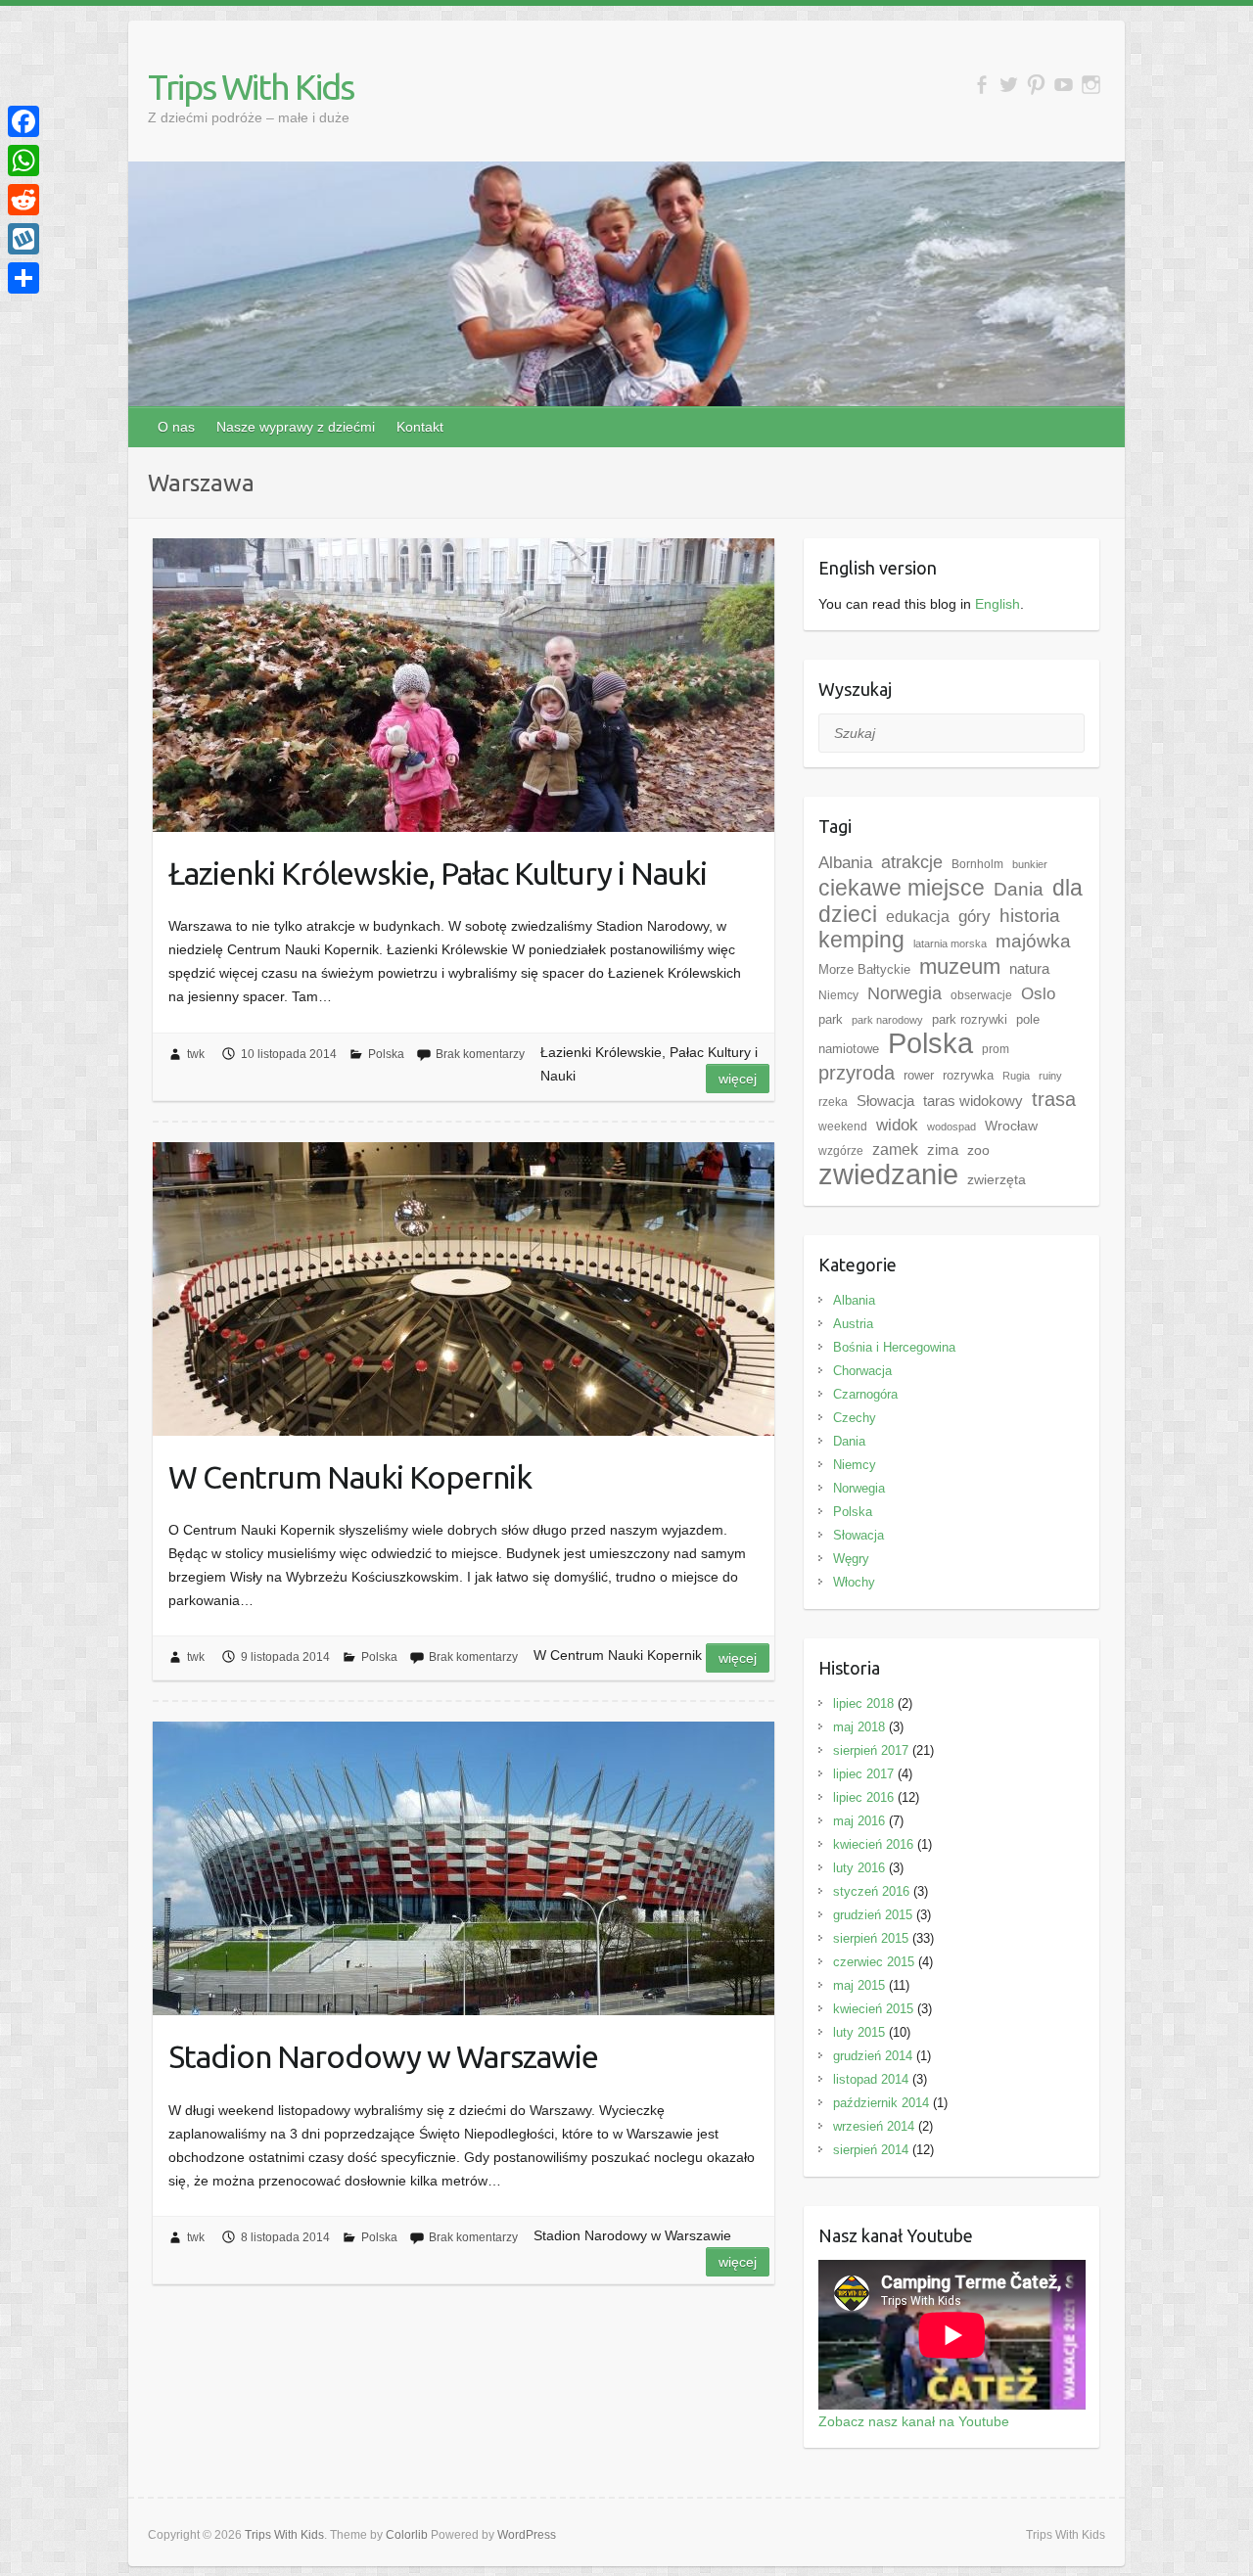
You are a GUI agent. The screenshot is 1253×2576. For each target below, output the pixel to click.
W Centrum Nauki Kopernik (350, 1477)
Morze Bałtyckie (864, 969)
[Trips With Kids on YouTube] (1064, 85)
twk (196, 1054)
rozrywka (968, 1075)
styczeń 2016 (871, 1891)
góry (975, 916)
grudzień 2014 (873, 2056)
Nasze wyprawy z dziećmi (296, 427)
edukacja (918, 917)
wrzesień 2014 (874, 2126)
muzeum (960, 966)
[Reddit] (23, 200)
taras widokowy (973, 1101)
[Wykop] (23, 239)
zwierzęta (997, 1179)
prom (996, 1049)
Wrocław (1011, 1126)
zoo (978, 1150)
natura (1029, 968)
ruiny (1050, 1076)
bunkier (1030, 864)
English (998, 604)
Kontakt (420, 427)
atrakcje (912, 862)
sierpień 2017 (871, 1750)
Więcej (738, 1079)
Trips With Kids (251, 87)
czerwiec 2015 (874, 1962)
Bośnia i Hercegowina (894, 1347)
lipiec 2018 (863, 1703)
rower (919, 1075)
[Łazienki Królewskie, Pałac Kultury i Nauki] (464, 685)
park (831, 1019)
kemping (861, 940)
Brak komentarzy (480, 1054)
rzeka (833, 1102)
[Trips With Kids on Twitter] (1009, 85)
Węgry (851, 1559)
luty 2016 (859, 1868)
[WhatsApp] (23, 161)
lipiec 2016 (863, 1797)
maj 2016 (859, 1821)
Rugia (1016, 1076)
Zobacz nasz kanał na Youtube (914, 2421)
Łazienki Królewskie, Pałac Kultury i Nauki (438, 873)
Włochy (854, 1582)
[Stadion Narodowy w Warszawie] (464, 1868)
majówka (1033, 941)
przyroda (857, 1073)
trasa (1054, 1099)
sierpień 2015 (871, 1938)
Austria (853, 1324)
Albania (845, 862)
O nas (176, 427)
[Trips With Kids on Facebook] (981, 85)
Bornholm (977, 864)
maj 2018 (859, 1727)
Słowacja (885, 1101)
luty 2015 (859, 2032)
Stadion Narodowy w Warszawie (383, 2056)
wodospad (951, 1127)
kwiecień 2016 (873, 1844)
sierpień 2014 (871, 2150)
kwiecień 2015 (873, 2009)
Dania (1019, 889)
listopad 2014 (871, 2079)
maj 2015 (859, 1985)
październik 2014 (881, 2103)
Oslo (1038, 993)
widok (897, 1125)
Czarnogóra (865, 1394)
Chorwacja (862, 1371)
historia (1030, 916)
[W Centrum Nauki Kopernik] (464, 1289)
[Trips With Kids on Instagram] (1091, 85)
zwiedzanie (888, 1174)
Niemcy (838, 995)
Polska (386, 1054)
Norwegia (905, 993)
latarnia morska (950, 943)
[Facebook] (23, 121)
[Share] (23, 278)
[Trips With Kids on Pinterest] (1036, 85)
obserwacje (981, 995)
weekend (843, 1127)
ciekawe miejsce (902, 888)
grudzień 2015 (873, 1915)
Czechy (855, 1418)
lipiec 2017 (863, 1774)
